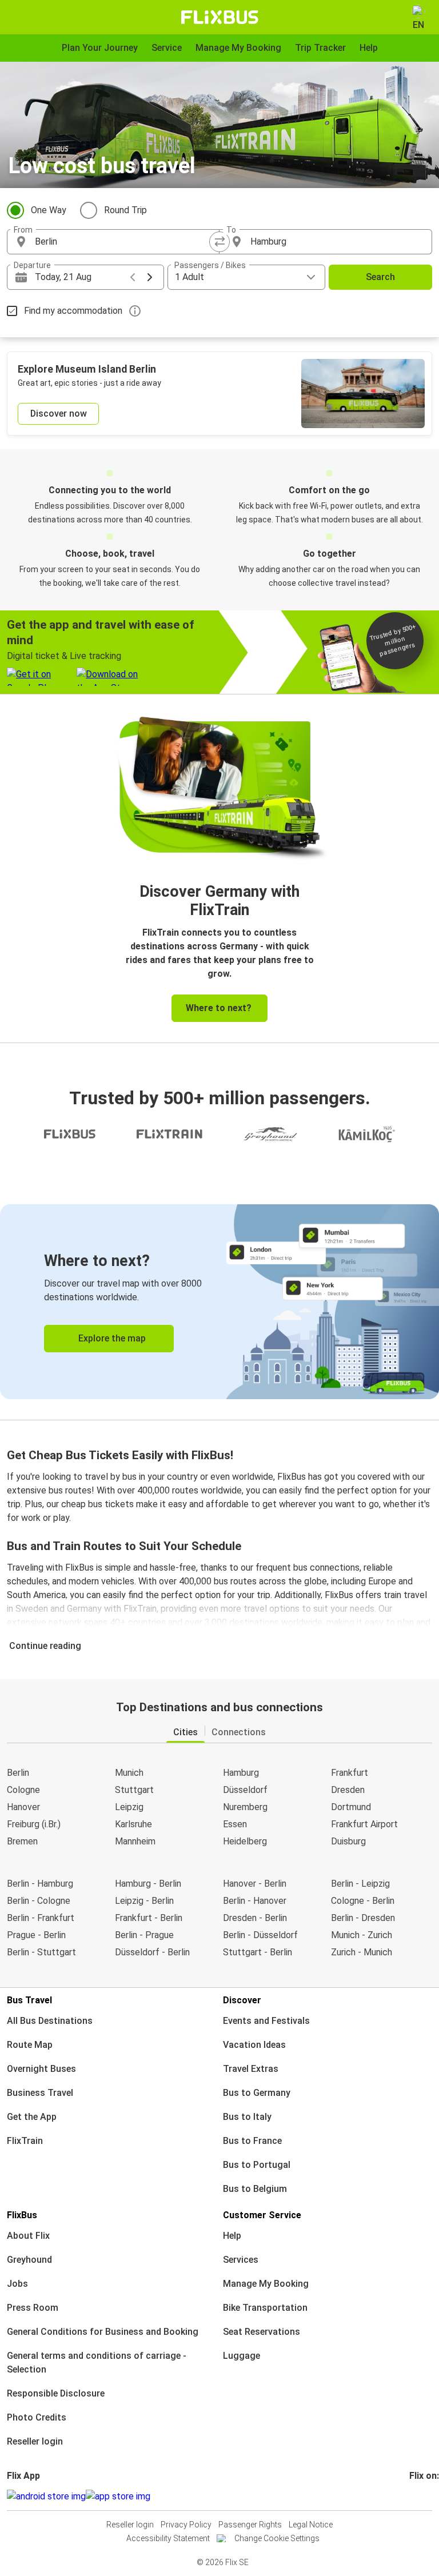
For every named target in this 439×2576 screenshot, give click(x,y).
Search (380, 277)
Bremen (22, 1841)
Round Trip (125, 210)
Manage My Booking (266, 2284)
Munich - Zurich (362, 1935)
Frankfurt (350, 1773)
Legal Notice (311, 2525)
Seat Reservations (262, 2332)
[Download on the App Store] (118, 2497)
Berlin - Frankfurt (41, 1918)
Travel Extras (251, 2069)
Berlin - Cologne (39, 1901)
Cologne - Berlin (363, 1901)
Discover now (59, 414)
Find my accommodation (73, 311)
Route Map (30, 2045)
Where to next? (219, 1008)
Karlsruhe (133, 1824)
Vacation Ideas (254, 2045)
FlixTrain (25, 2141)
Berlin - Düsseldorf (260, 1935)
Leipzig (129, 1807)
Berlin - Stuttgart (41, 1952)
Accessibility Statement (168, 2538)
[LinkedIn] (421, 2496)
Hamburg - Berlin (148, 1884)
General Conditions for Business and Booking (103, 2332)
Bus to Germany (257, 2093)
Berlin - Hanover (255, 1901)
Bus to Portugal (257, 2165)
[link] (219, 1302)
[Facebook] (411, 2496)
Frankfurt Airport (364, 1824)
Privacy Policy (186, 2525)
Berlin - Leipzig (360, 1884)
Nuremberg (245, 1807)
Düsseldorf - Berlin (152, 1952)
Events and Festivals (266, 2021)
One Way (49, 210)
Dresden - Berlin (255, 1918)
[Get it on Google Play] (46, 2497)
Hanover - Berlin (255, 1884)
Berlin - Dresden (363, 1918)
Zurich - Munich (362, 1952)
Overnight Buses (41, 2069)
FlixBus (22, 2215)
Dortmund (351, 1807)
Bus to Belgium (255, 2189)
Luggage (242, 2356)
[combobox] (123, 242)
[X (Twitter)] (425, 2496)
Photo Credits (37, 2417)
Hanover (23, 1807)
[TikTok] (428, 2496)
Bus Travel (29, 2000)
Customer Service (262, 2215)
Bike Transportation (265, 2308)
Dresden (348, 1790)
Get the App (32, 2117)
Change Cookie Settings (277, 2538)
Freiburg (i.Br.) (34, 1824)
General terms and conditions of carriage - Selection (97, 2363)
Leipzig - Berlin (144, 1901)
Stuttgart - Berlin (258, 1952)
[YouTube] (418, 2496)
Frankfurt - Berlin (149, 1918)
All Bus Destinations (50, 2021)
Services (241, 2260)
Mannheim (135, 1841)
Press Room (33, 2308)
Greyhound (29, 2260)
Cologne (23, 1790)
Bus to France (252, 2141)
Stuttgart (134, 1790)
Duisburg (348, 1841)
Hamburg (241, 1773)
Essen (235, 1824)
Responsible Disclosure (56, 2393)
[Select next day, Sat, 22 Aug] (150, 277)
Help (232, 2236)
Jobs (17, 2284)
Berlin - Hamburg (40, 1884)
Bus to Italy (247, 2117)
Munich (129, 1773)
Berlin (18, 1773)
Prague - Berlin (36, 1935)
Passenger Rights (250, 2525)
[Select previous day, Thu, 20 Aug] (133, 277)
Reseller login (35, 2441)
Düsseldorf (245, 1790)
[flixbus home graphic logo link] (220, 17)
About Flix (28, 2236)
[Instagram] (414, 2496)
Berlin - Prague (144, 1935)
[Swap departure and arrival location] (219, 242)
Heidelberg (245, 1841)
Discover (242, 2000)
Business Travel (40, 2093)
